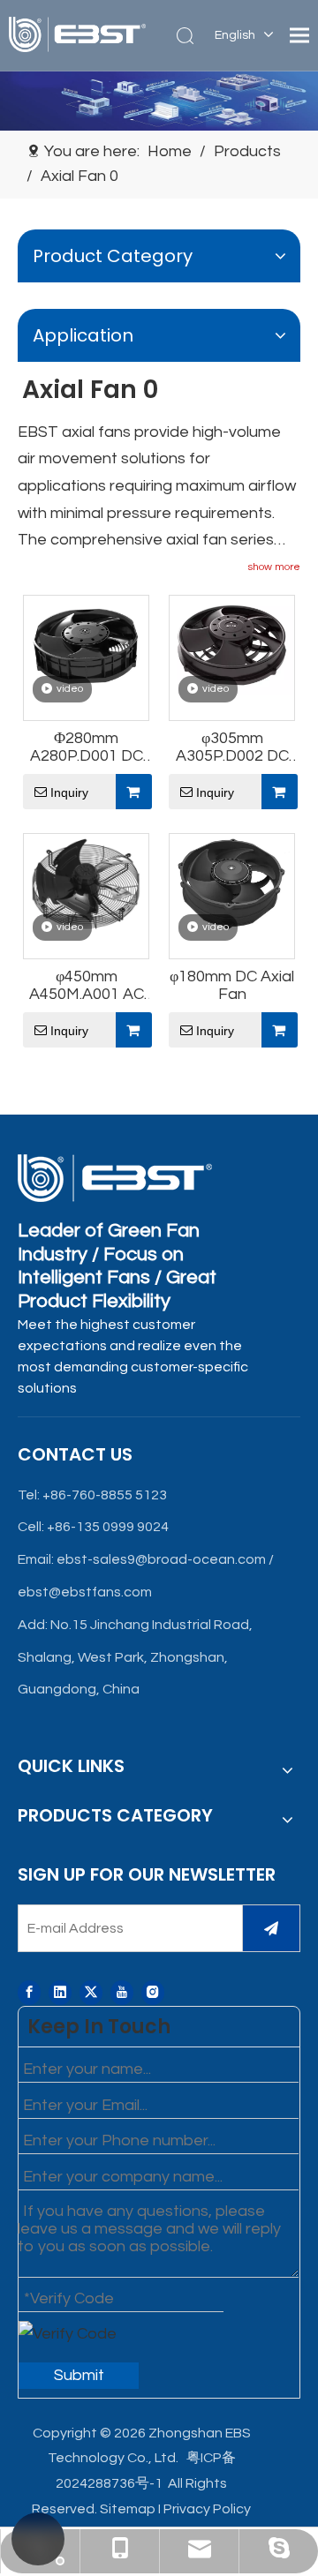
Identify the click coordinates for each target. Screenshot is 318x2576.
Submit (79, 2375)
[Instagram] (153, 1992)
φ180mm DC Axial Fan (232, 985)
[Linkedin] (60, 1992)
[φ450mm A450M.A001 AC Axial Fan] (86, 883)
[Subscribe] (271, 1928)
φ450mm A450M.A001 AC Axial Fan (87, 986)
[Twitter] (91, 1992)
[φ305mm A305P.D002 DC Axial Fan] (232, 645)
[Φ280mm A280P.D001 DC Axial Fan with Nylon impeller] (86, 645)
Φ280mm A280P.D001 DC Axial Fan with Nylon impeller (87, 747)
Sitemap (128, 2509)
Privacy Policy (207, 2509)
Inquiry (69, 792)
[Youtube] (122, 1992)
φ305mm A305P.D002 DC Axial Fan (232, 747)
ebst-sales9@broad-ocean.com (161, 1559)
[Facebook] (29, 1992)
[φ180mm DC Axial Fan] (232, 883)
